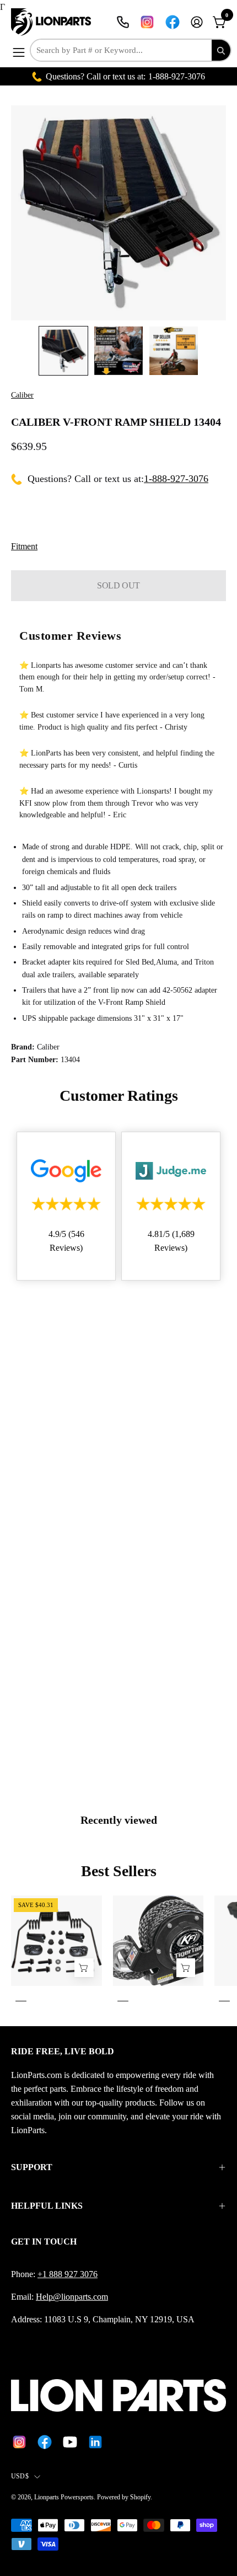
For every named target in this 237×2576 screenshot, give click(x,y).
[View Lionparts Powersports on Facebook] (173, 22)
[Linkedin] (95, 2442)
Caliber (22, 395)
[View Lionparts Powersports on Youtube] (70, 2442)
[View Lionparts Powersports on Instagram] (147, 22)
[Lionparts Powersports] (52, 22)
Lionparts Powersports (64, 2497)
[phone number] (123, 22)
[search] (221, 50)
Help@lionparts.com (72, 2297)
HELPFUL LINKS (47, 2206)
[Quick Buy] (186, 1967)
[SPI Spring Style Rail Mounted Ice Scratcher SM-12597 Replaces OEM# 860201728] (84, 1967)
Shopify (140, 2497)
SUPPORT (32, 2167)
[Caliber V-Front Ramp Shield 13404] (63, 351)
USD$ (20, 2476)
